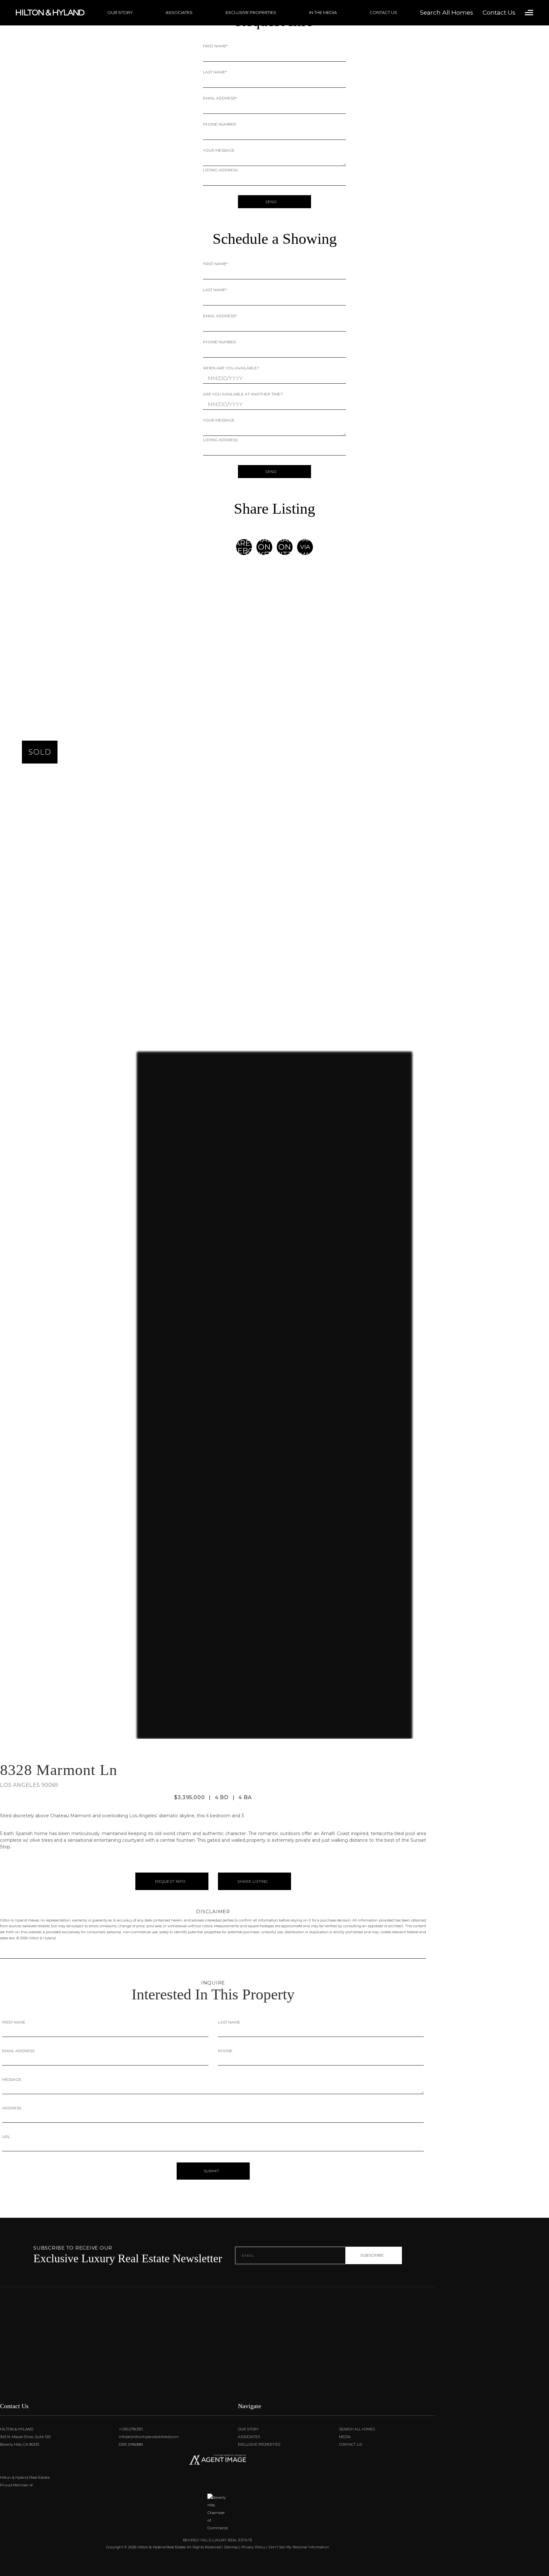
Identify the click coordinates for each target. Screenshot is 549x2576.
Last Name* (215, 72)
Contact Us (383, 12)
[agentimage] (218, 2461)
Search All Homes (357, 2429)
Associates (179, 12)
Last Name (229, 2022)
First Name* (215, 46)
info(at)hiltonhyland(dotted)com (148, 2437)
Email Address (18, 2051)
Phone (225, 2051)
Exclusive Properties (251, 12)
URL (6, 2137)
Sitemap (231, 2547)
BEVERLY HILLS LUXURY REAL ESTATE (218, 2540)
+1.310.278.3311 (130, 2429)
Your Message (219, 150)
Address (12, 2108)
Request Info (170, 1881)
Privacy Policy (253, 2547)
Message (12, 2079)
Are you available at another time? (243, 394)
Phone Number (220, 124)
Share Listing (253, 1881)
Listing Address (220, 170)
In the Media (323, 12)
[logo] (218, 2357)
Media (345, 2437)
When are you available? (231, 368)
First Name (14, 2022)
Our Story (120, 12)
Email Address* (220, 98)
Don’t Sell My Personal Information (299, 2547)
